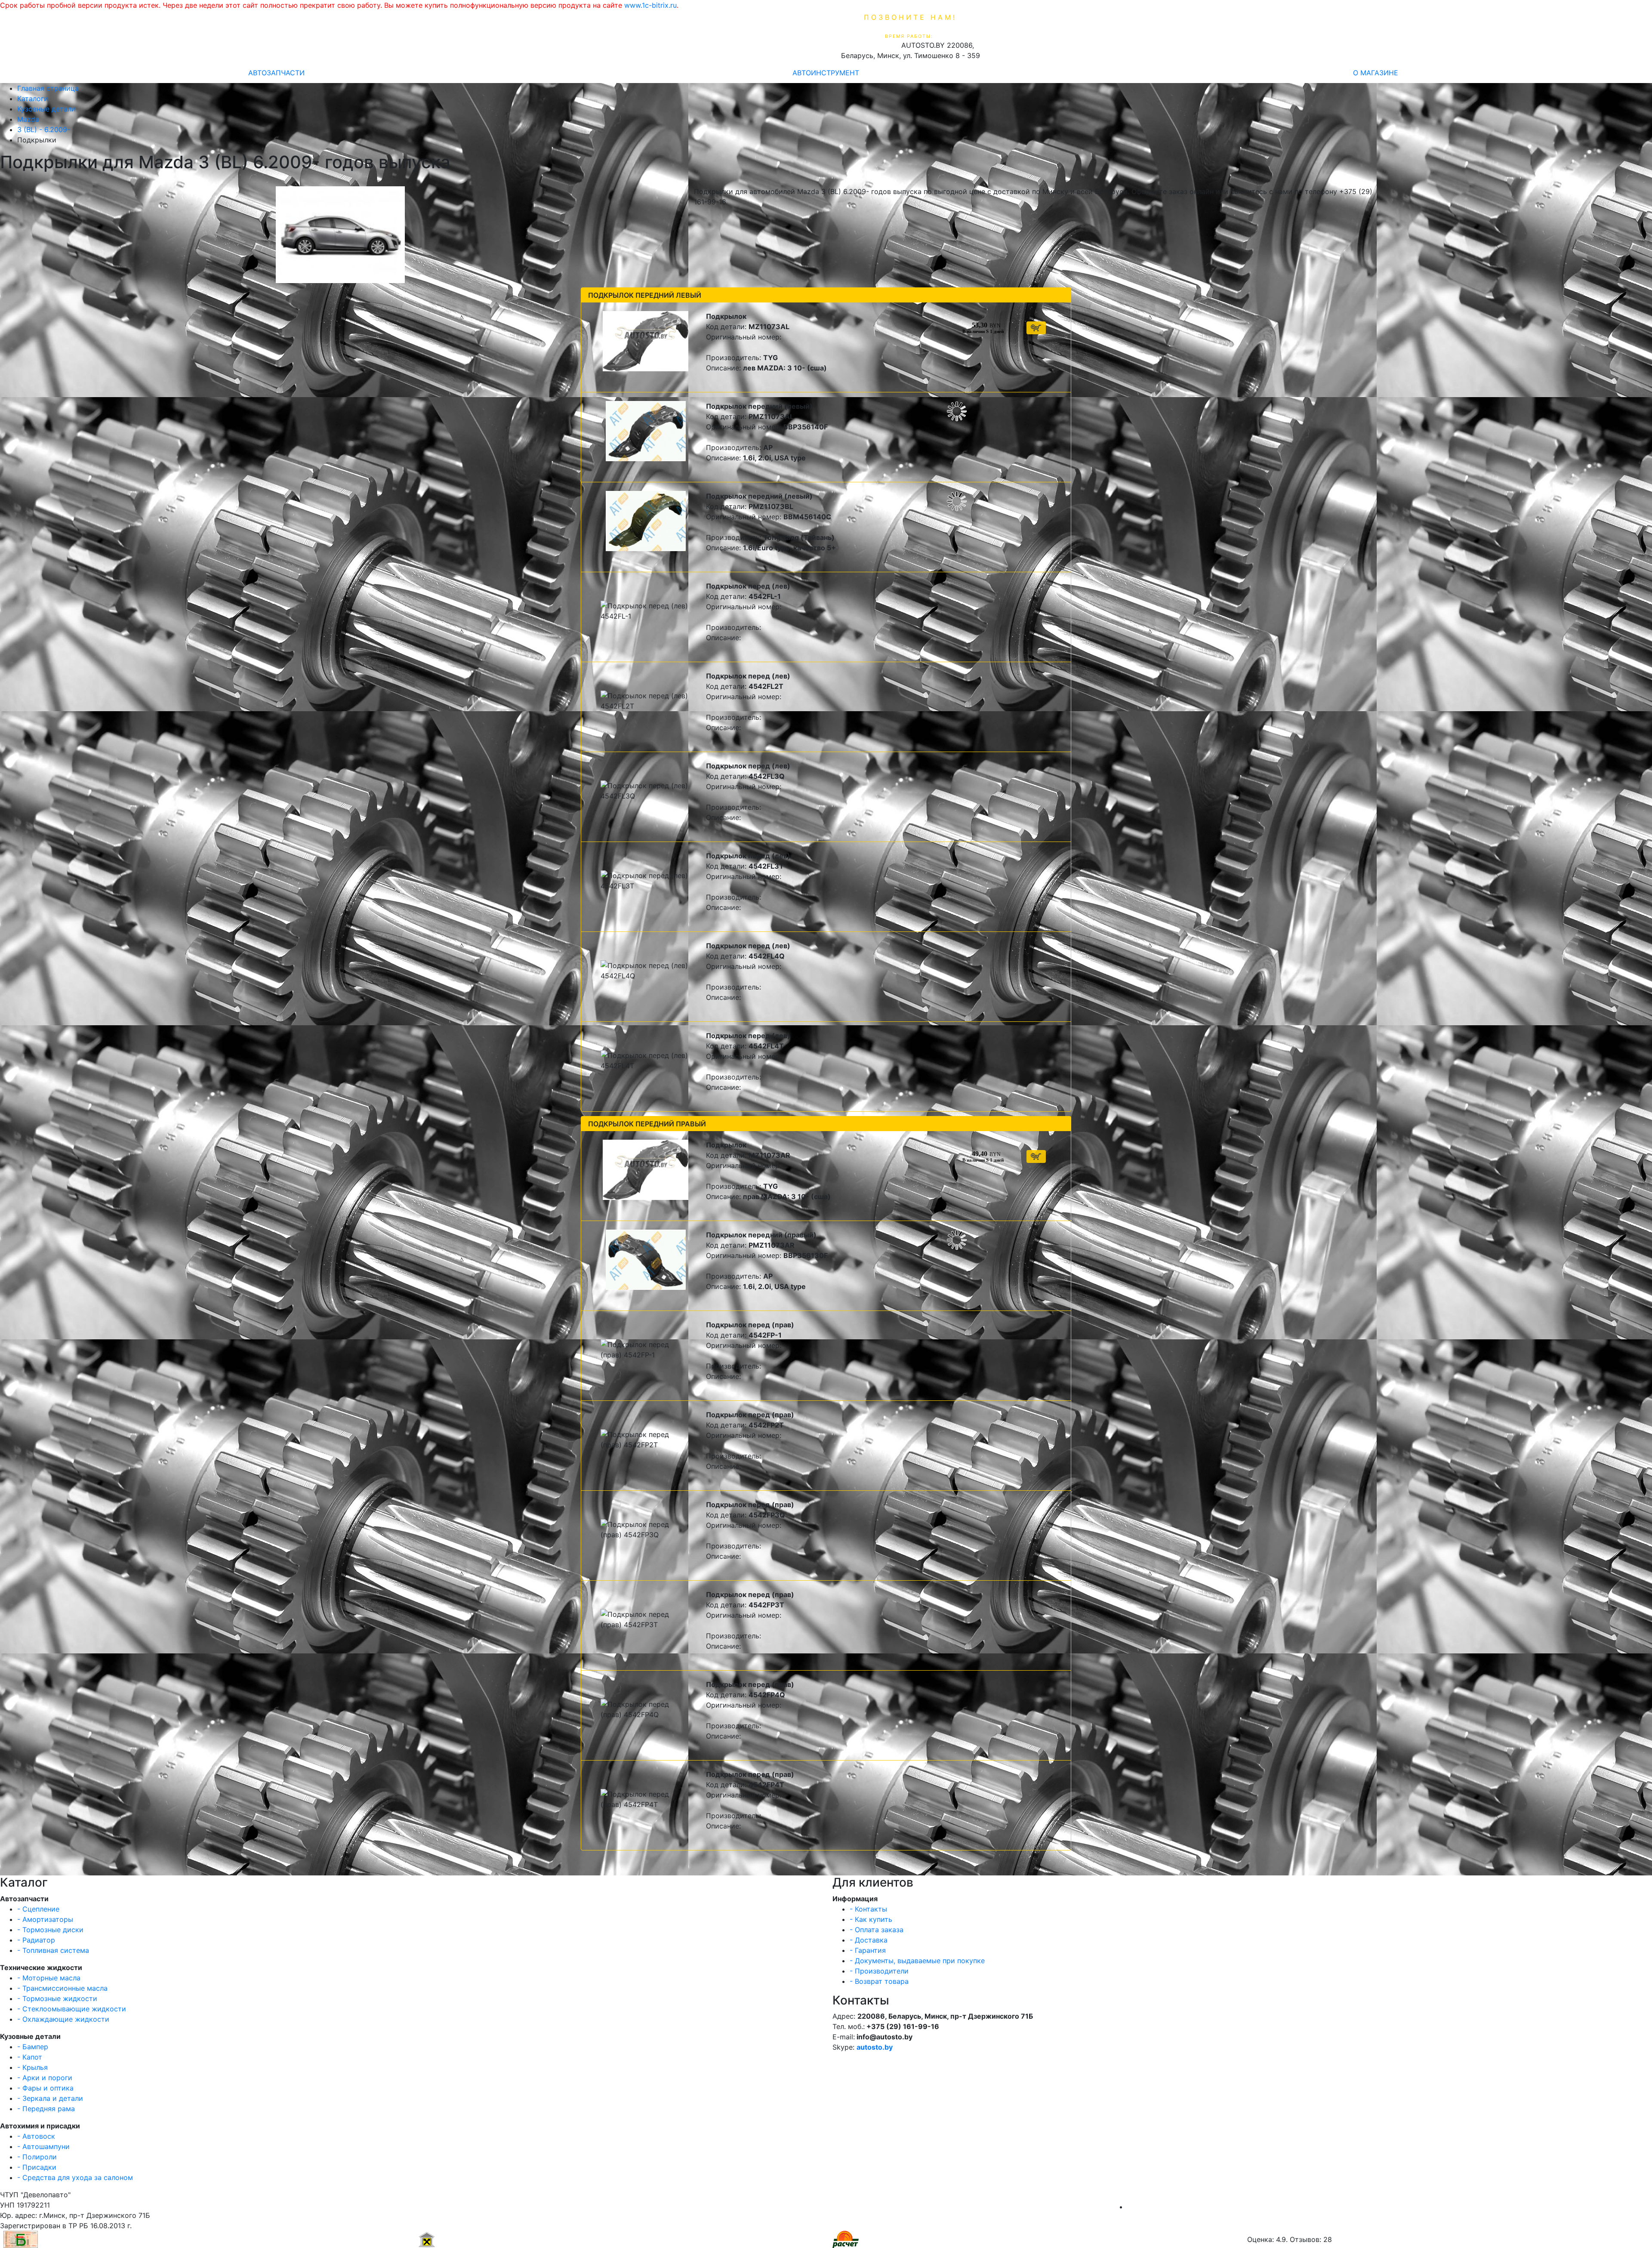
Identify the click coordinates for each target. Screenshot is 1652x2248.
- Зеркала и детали (50, 2098)
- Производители (879, 1971)
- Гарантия (868, 1950)
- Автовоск (36, 2136)
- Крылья (32, 2067)
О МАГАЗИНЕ (1376, 73)
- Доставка (869, 1940)
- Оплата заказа (877, 1930)
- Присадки (37, 2167)
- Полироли (37, 2157)
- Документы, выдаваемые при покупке (917, 1961)
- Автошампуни (43, 2146)
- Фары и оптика (45, 2088)
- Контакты (868, 1909)
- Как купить (871, 1919)
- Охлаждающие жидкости (63, 2019)
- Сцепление (38, 1909)
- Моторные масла (49, 1978)
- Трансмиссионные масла (62, 1988)
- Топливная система (53, 1950)
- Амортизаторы (45, 1919)
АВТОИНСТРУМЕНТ (826, 73)
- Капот (30, 2057)
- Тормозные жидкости (57, 1998)
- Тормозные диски (50, 1930)
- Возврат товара (879, 1981)
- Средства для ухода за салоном (75, 2177)
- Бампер (33, 2047)
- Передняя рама (46, 2109)
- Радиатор (36, 1940)
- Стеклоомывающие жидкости (72, 2009)
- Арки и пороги (45, 2078)
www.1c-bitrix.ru (650, 5)
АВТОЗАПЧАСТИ (276, 73)
